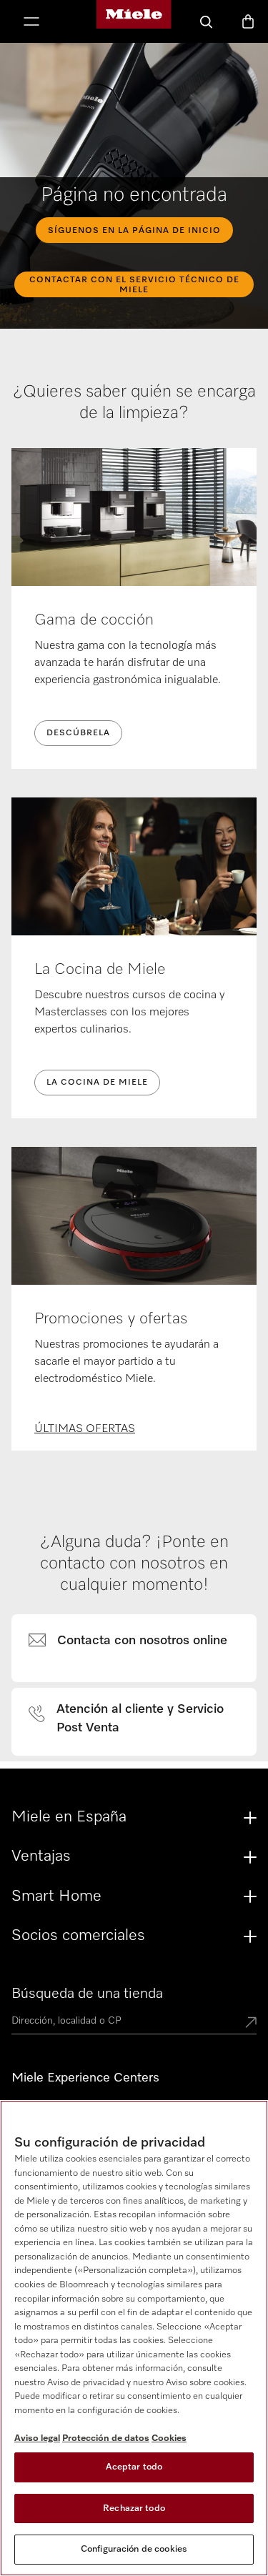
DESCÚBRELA (78, 733)
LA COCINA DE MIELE (97, 1083)
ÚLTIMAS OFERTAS (85, 1429)
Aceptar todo (134, 2467)
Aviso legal (37, 2438)
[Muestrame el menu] (31, 23)
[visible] (137, 1641)
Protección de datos (106, 2438)
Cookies (169, 2438)
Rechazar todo (134, 2508)
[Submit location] (251, 2024)
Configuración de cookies (134, 2549)
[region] (134, 2338)
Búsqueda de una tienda (87, 1994)
